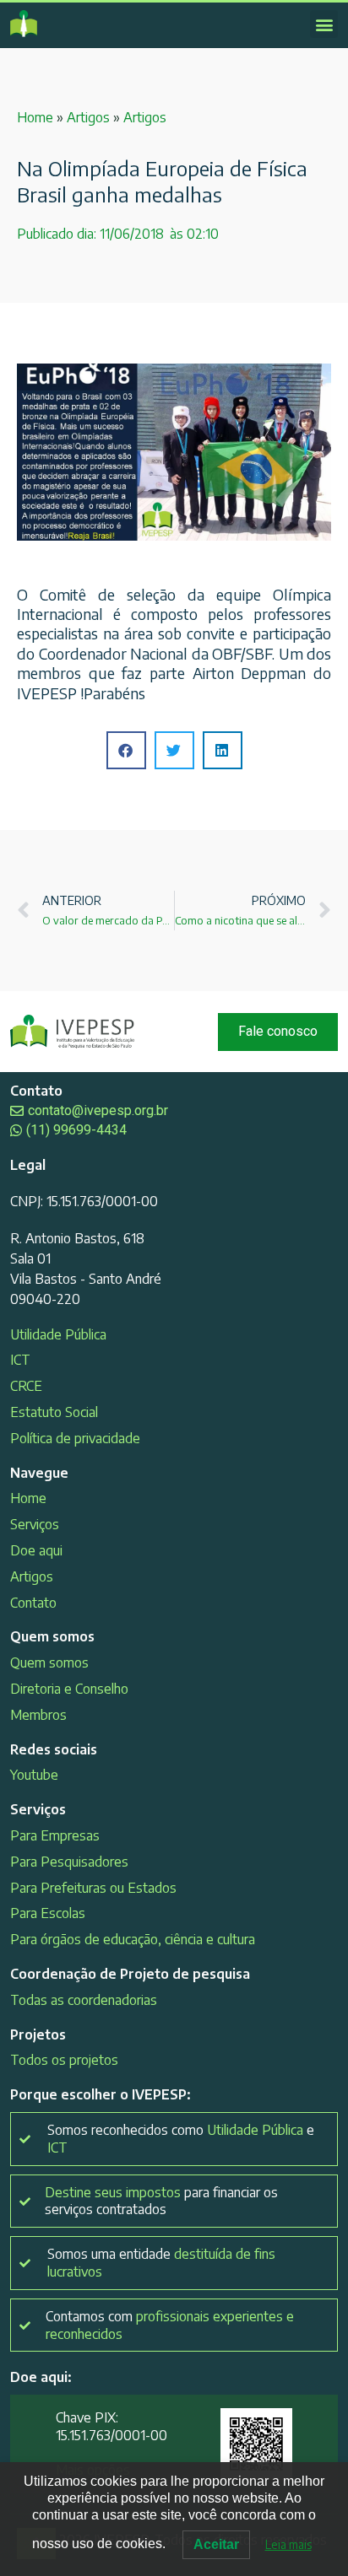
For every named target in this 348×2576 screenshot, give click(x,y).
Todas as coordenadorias (84, 2000)
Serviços (35, 1524)
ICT (20, 1360)
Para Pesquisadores (69, 1862)
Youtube (34, 1775)
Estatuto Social (54, 1412)
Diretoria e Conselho (69, 1689)
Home (35, 117)
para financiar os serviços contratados (161, 2201)
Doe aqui (36, 1550)
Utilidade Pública (58, 1334)
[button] (324, 24)
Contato (33, 1603)
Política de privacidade (75, 1438)
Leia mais (288, 2544)
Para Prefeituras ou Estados (93, 1888)
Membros (38, 1715)
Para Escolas (48, 1913)
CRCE (26, 1386)
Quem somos (49, 1663)
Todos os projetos (64, 2060)
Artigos (88, 117)
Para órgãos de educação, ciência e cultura (133, 1939)
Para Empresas (55, 1835)
